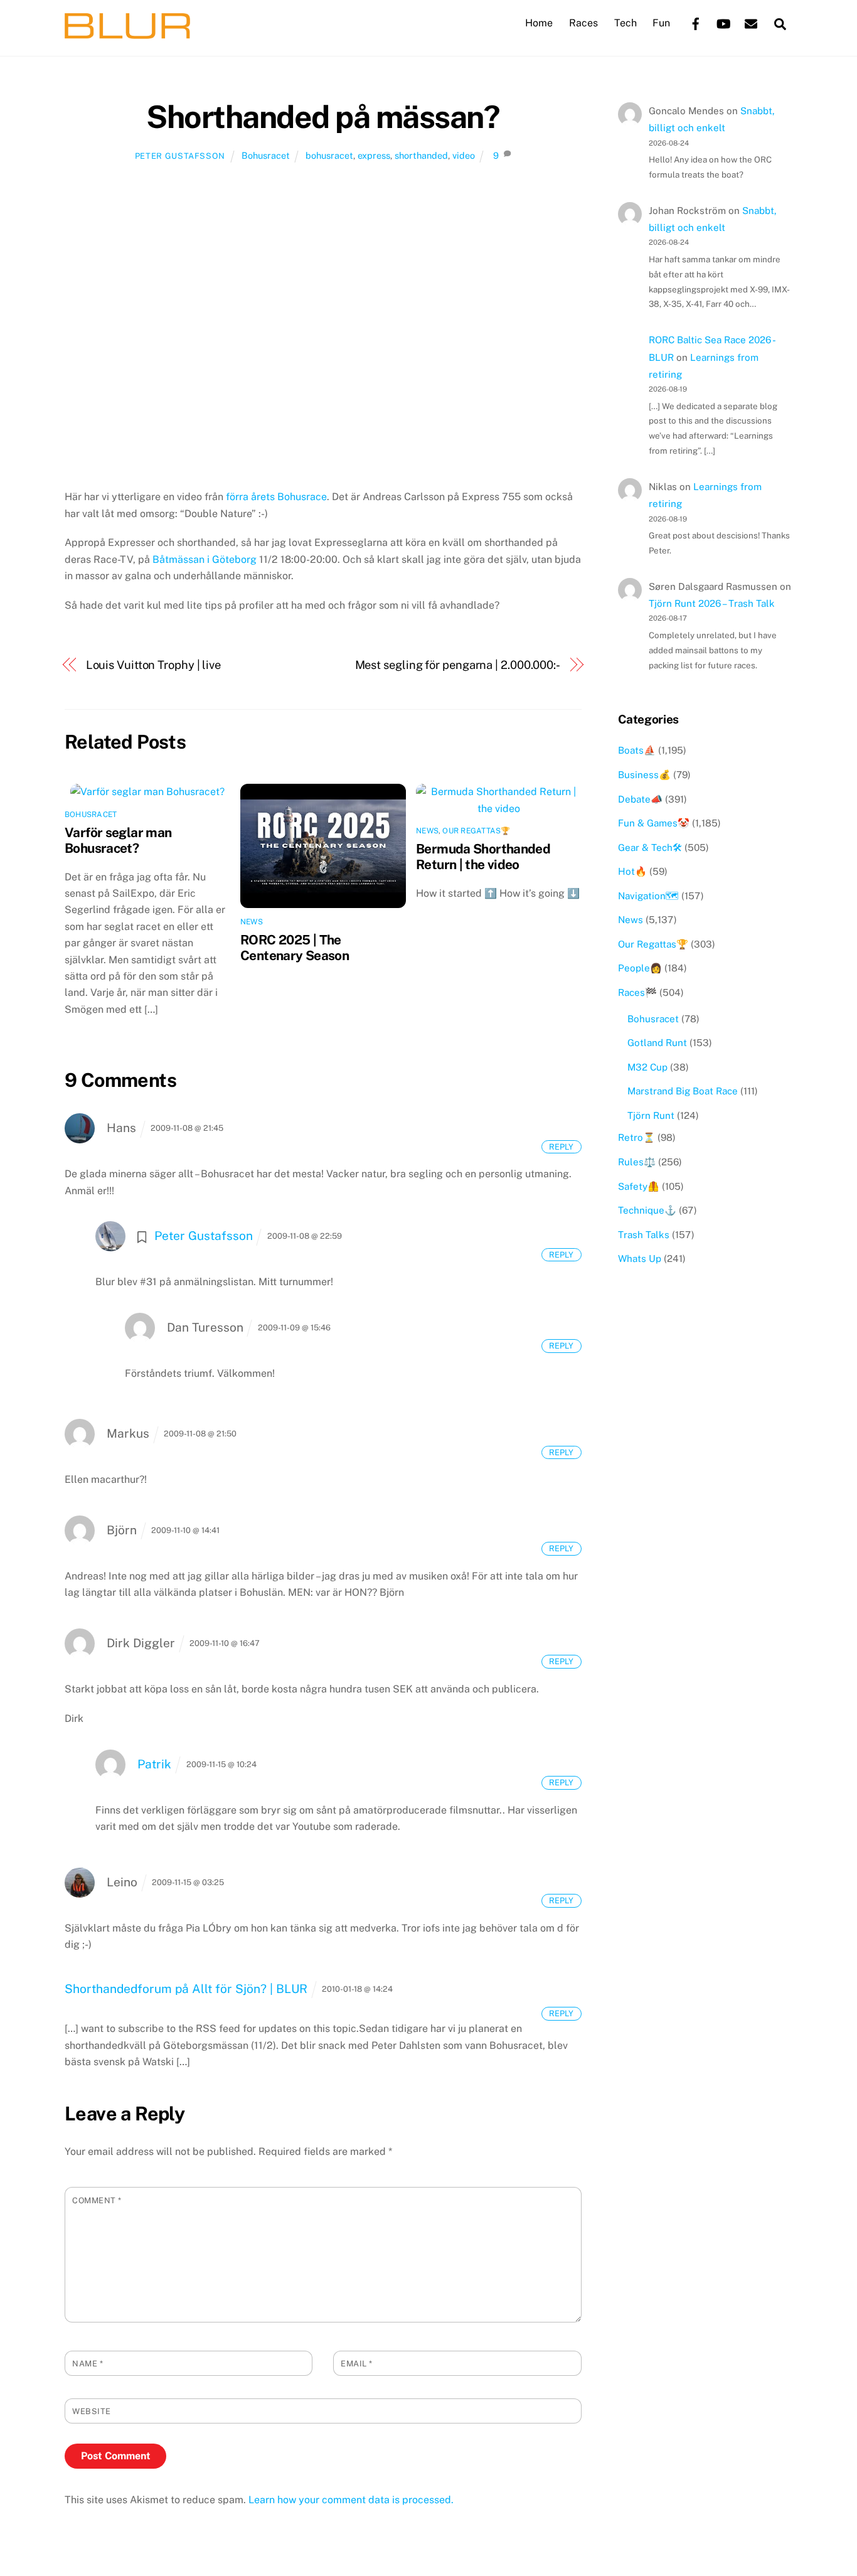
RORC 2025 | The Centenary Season (295, 948)
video (464, 155)
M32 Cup (647, 1067)
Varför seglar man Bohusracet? (118, 840)
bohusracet (329, 155)
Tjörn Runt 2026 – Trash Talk (712, 603)
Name (88, 2364)
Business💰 (644, 775)
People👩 (640, 968)
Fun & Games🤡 (654, 823)
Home (539, 23)
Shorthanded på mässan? (323, 117)
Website (92, 2411)
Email (357, 2364)
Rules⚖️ (637, 1162)
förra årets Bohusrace (276, 497)
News (252, 922)
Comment (97, 2200)
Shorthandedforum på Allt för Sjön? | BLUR (186, 1989)
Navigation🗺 (648, 896)
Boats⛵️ (637, 750)
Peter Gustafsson (180, 156)
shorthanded (421, 155)
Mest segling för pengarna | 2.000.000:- (458, 665)
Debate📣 (640, 799)
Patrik (154, 1764)
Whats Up (640, 1259)
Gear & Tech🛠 (650, 847)
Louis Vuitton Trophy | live (154, 665)
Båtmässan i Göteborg (205, 559)
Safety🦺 (639, 1186)
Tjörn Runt (651, 1115)
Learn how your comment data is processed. (351, 2500)
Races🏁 (637, 992)
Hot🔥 (632, 871)
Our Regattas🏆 (476, 831)
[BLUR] (127, 33)
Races (583, 23)
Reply (561, 1147)
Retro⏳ (636, 1137)
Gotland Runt (657, 1043)
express (374, 155)
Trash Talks (644, 1235)
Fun (661, 23)
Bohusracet (266, 155)
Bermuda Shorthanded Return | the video (483, 857)
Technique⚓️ (647, 1210)
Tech (625, 23)
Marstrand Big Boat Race (683, 1091)
